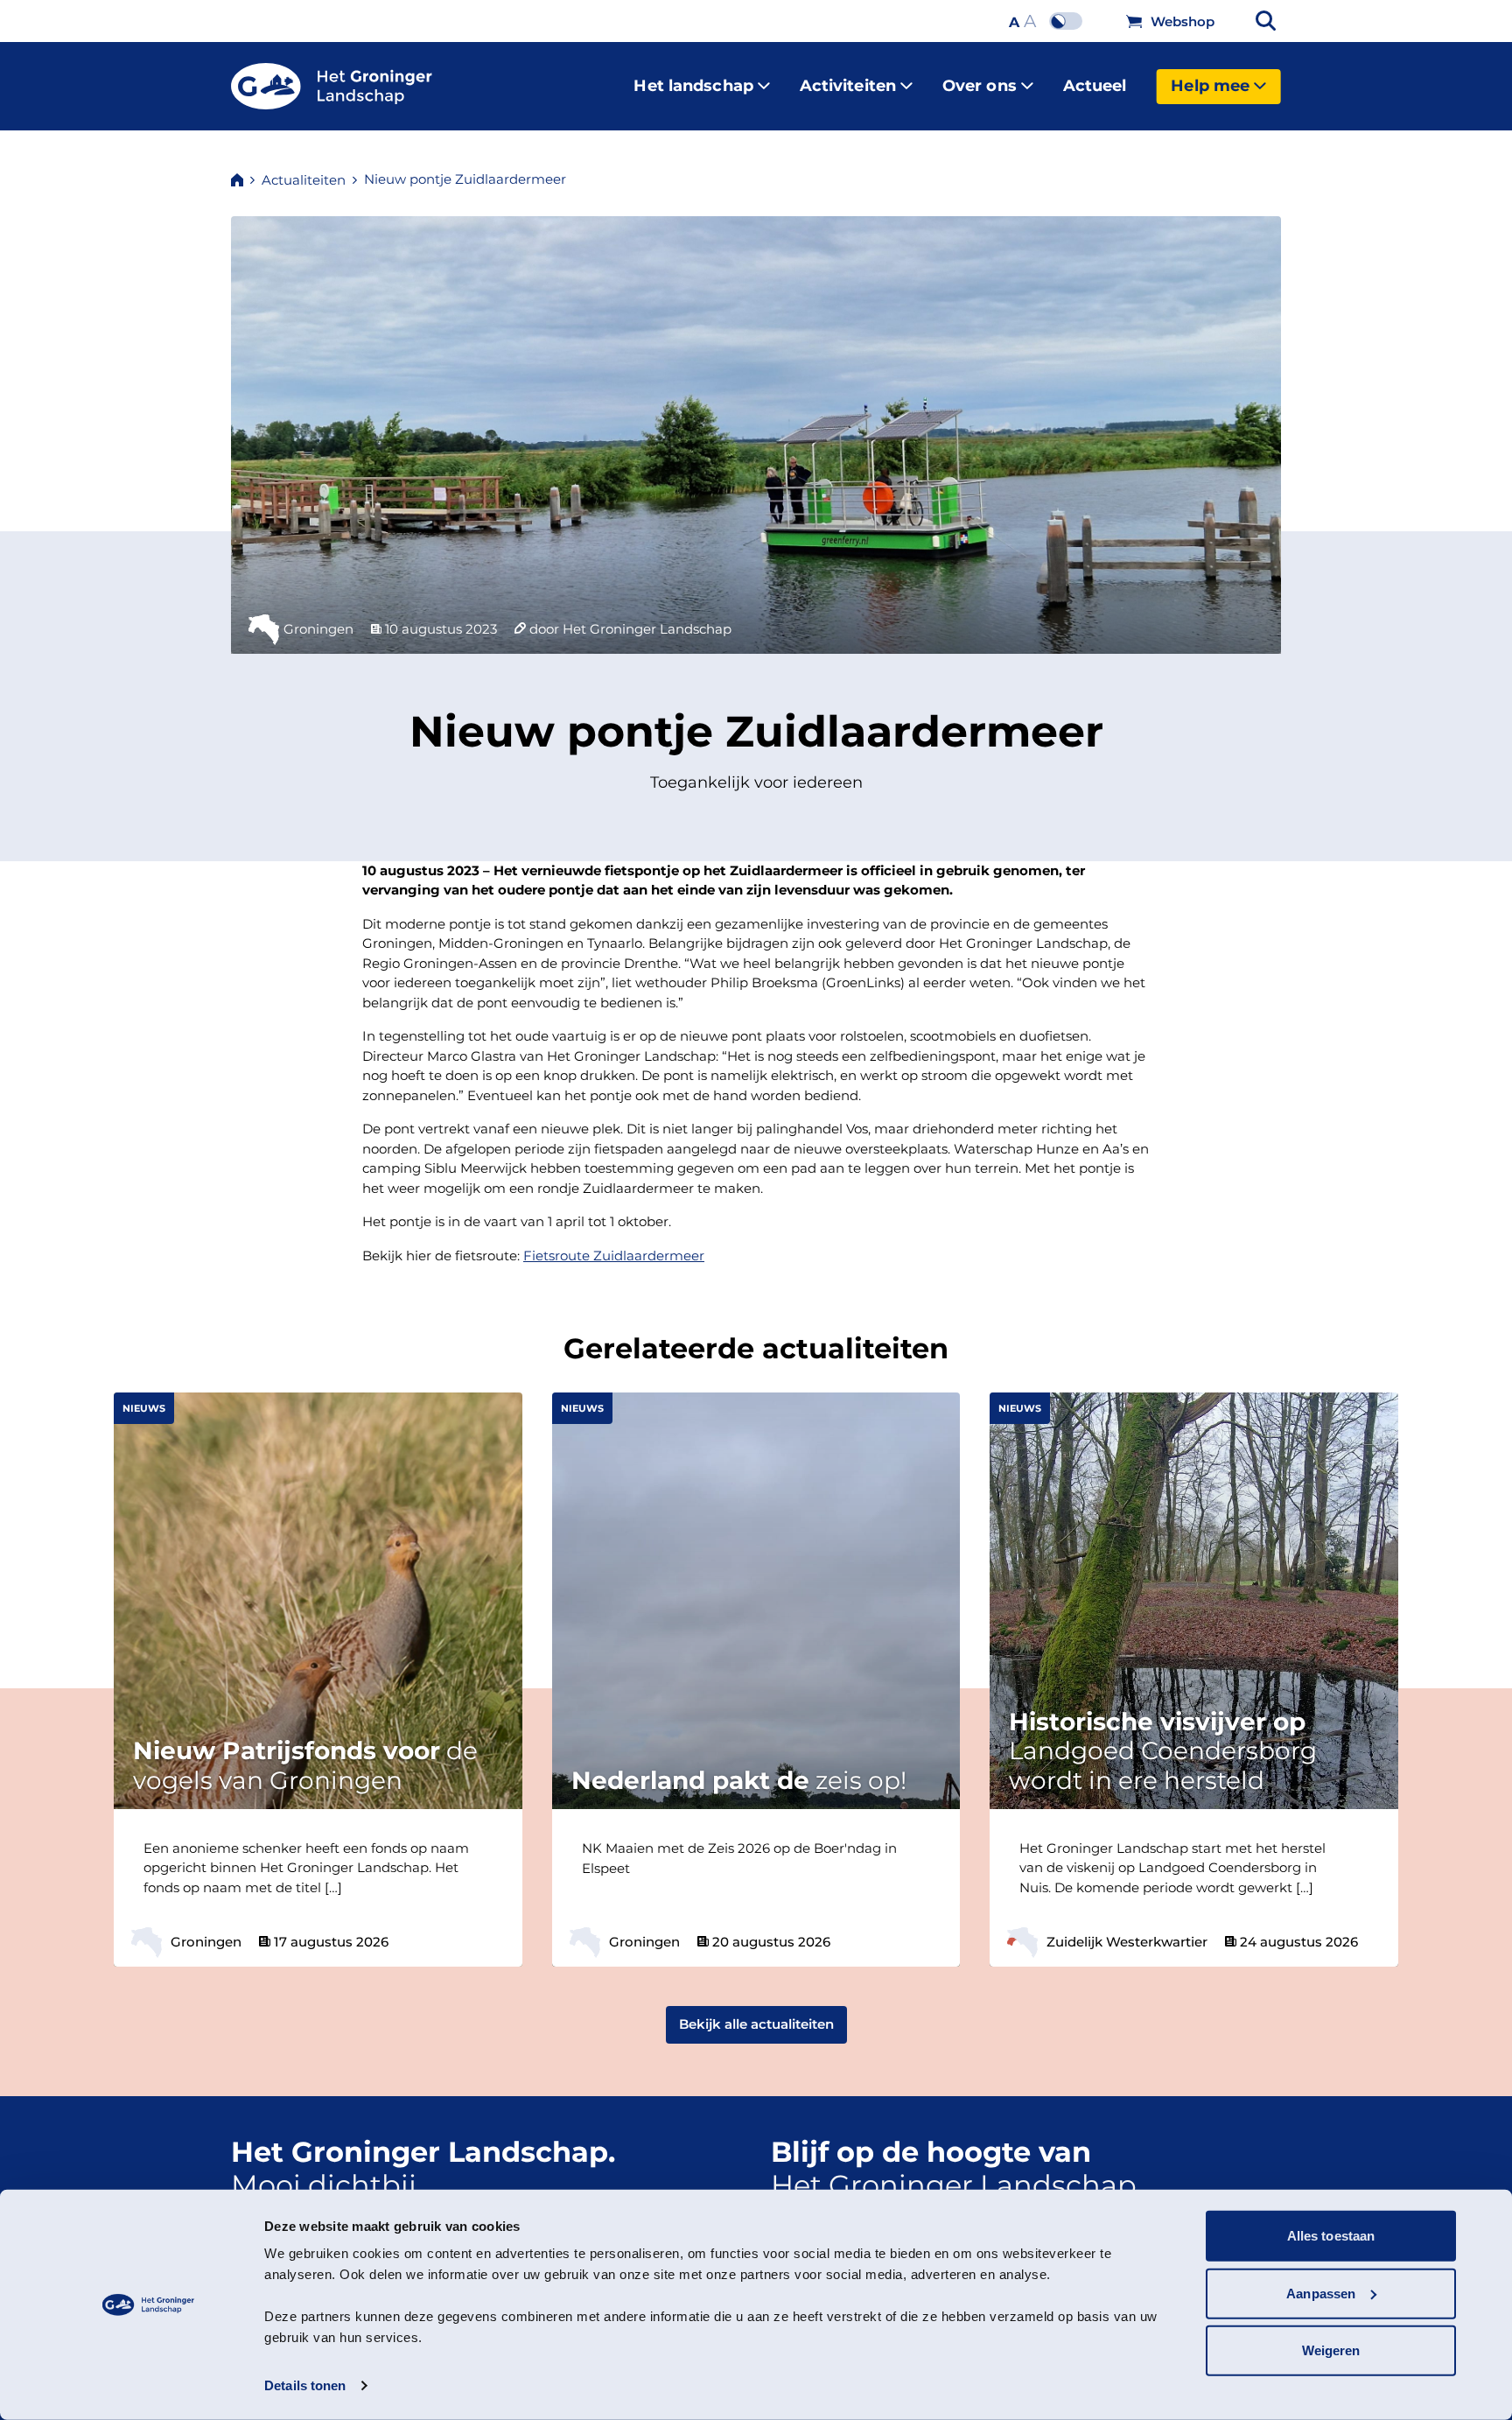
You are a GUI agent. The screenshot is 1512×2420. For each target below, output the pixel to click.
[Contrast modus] (1070, 21)
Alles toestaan (1331, 2236)
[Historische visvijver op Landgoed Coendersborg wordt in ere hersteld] (1381, 1954)
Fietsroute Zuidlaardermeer (614, 1256)
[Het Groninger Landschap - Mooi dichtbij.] (332, 87)
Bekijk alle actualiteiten (756, 2024)
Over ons (980, 86)
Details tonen (305, 2385)
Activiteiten (848, 86)
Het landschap (693, 86)
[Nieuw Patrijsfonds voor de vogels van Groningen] (505, 1954)
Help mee (1210, 86)
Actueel (1095, 86)
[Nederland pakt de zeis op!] (942, 1954)
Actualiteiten (304, 180)
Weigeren (1331, 2350)
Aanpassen (1321, 2293)
